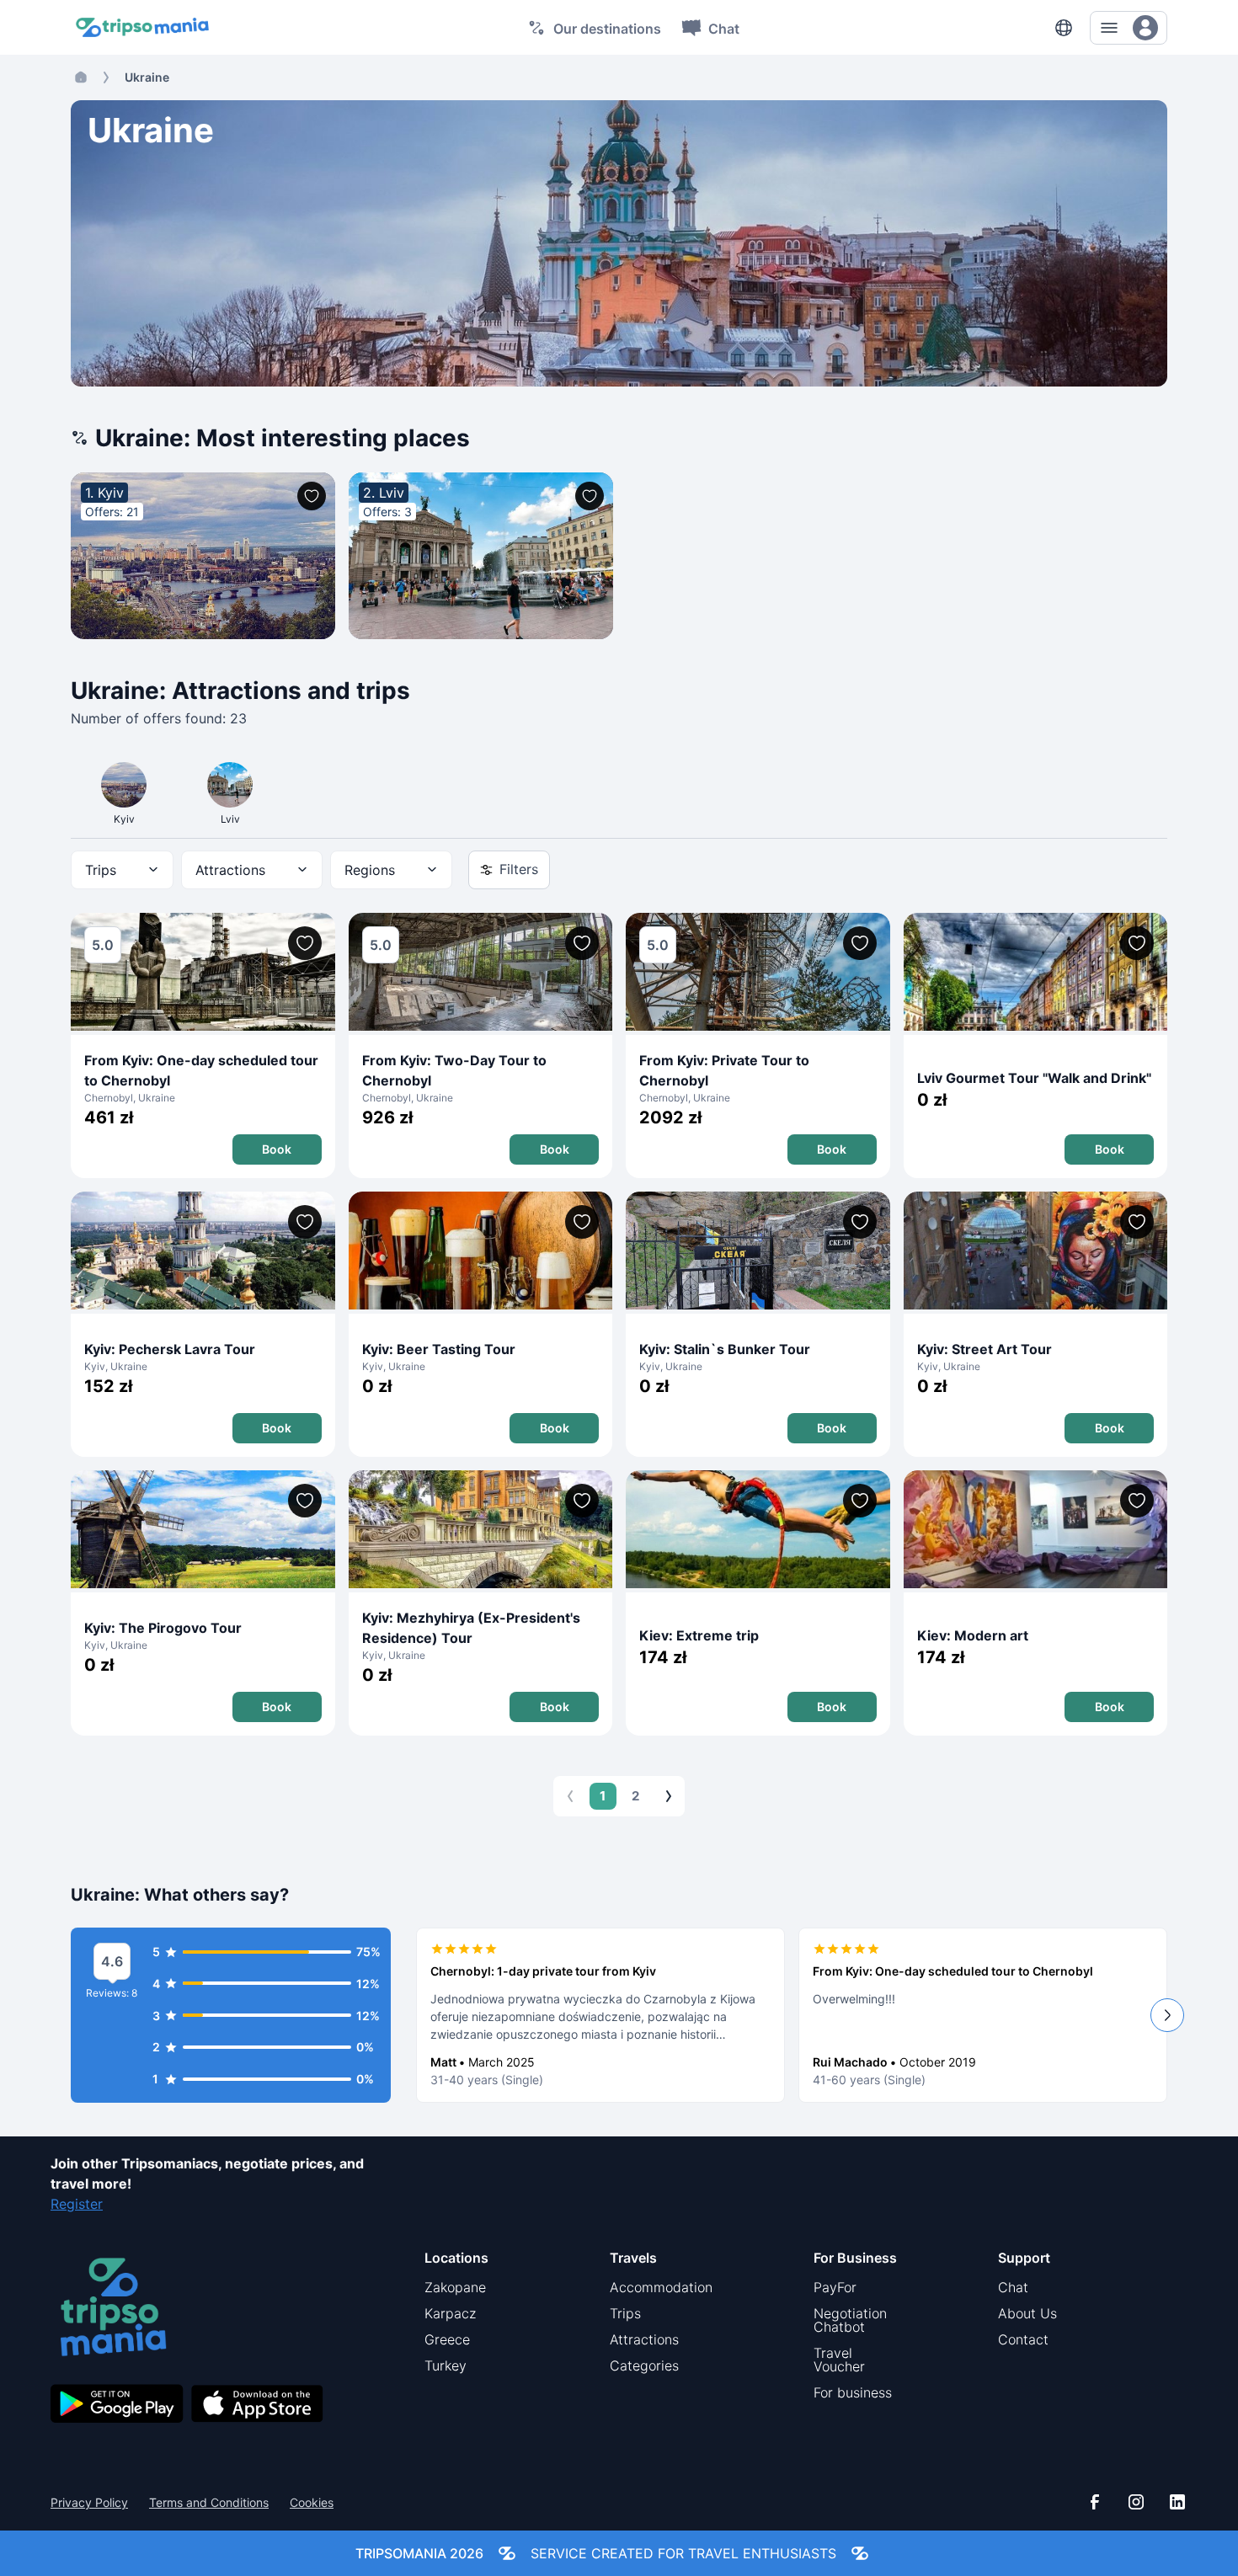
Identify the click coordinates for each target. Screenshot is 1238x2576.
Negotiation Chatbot (850, 2320)
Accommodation (661, 2287)
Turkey (446, 2365)
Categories (644, 2365)
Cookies (312, 2503)
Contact (1023, 2339)
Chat (1013, 2287)
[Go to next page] (669, 1796)
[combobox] (122, 870)
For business (853, 2392)
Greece (447, 2339)
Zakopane (455, 2287)
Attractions (644, 2339)
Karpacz (450, 2313)
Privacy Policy (89, 2503)
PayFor (835, 2287)
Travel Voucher (839, 2360)
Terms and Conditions (209, 2503)
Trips (625, 2313)
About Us (1027, 2313)
